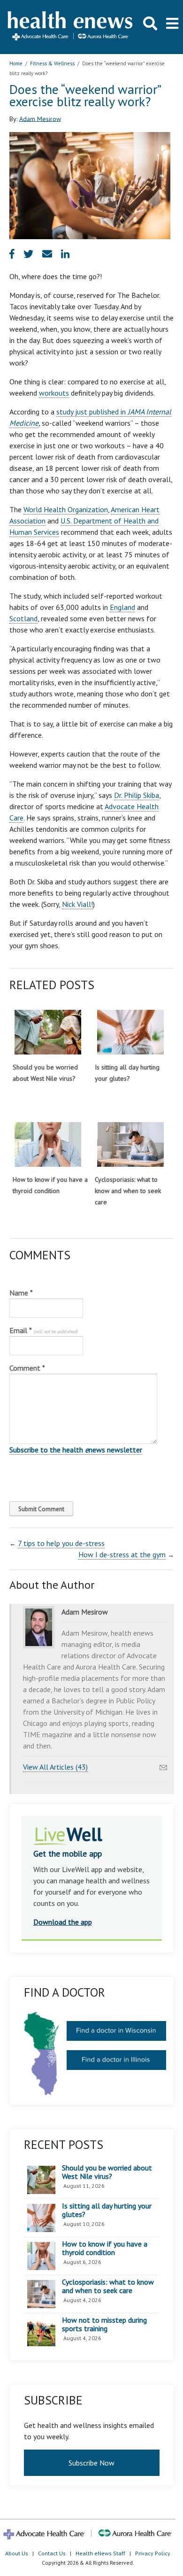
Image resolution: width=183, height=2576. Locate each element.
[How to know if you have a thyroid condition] (48, 1144)
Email (43, 1330)
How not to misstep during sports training (104, 2324)
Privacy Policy (153, 2553)
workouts (54, 393)
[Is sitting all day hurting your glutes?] (130, 1032)
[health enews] (71, 27)
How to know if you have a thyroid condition (105, 2248)
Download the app (63, 1922)
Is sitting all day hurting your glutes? (107, 2210)
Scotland (23, 618)
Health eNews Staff (100, 2553)
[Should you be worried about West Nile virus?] (48, 1032)
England (122, 607)
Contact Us (52, 2553)
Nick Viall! (77, 904)
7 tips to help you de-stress (61, 1543)
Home (16, 63)
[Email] (163, 1765)
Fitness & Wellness (52, 63)
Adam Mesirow (40, 118)
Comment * (27, 1368)
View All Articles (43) (55, 1767)
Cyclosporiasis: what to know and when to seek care (128, 1191)
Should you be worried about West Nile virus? (107, 2172)
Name (21, 1293)
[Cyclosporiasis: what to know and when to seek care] (130, 1144)
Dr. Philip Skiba (137, 795)
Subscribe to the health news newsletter (76, 1450)
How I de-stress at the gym (122, 1554)
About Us (17, 2553)
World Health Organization (66, 509)
